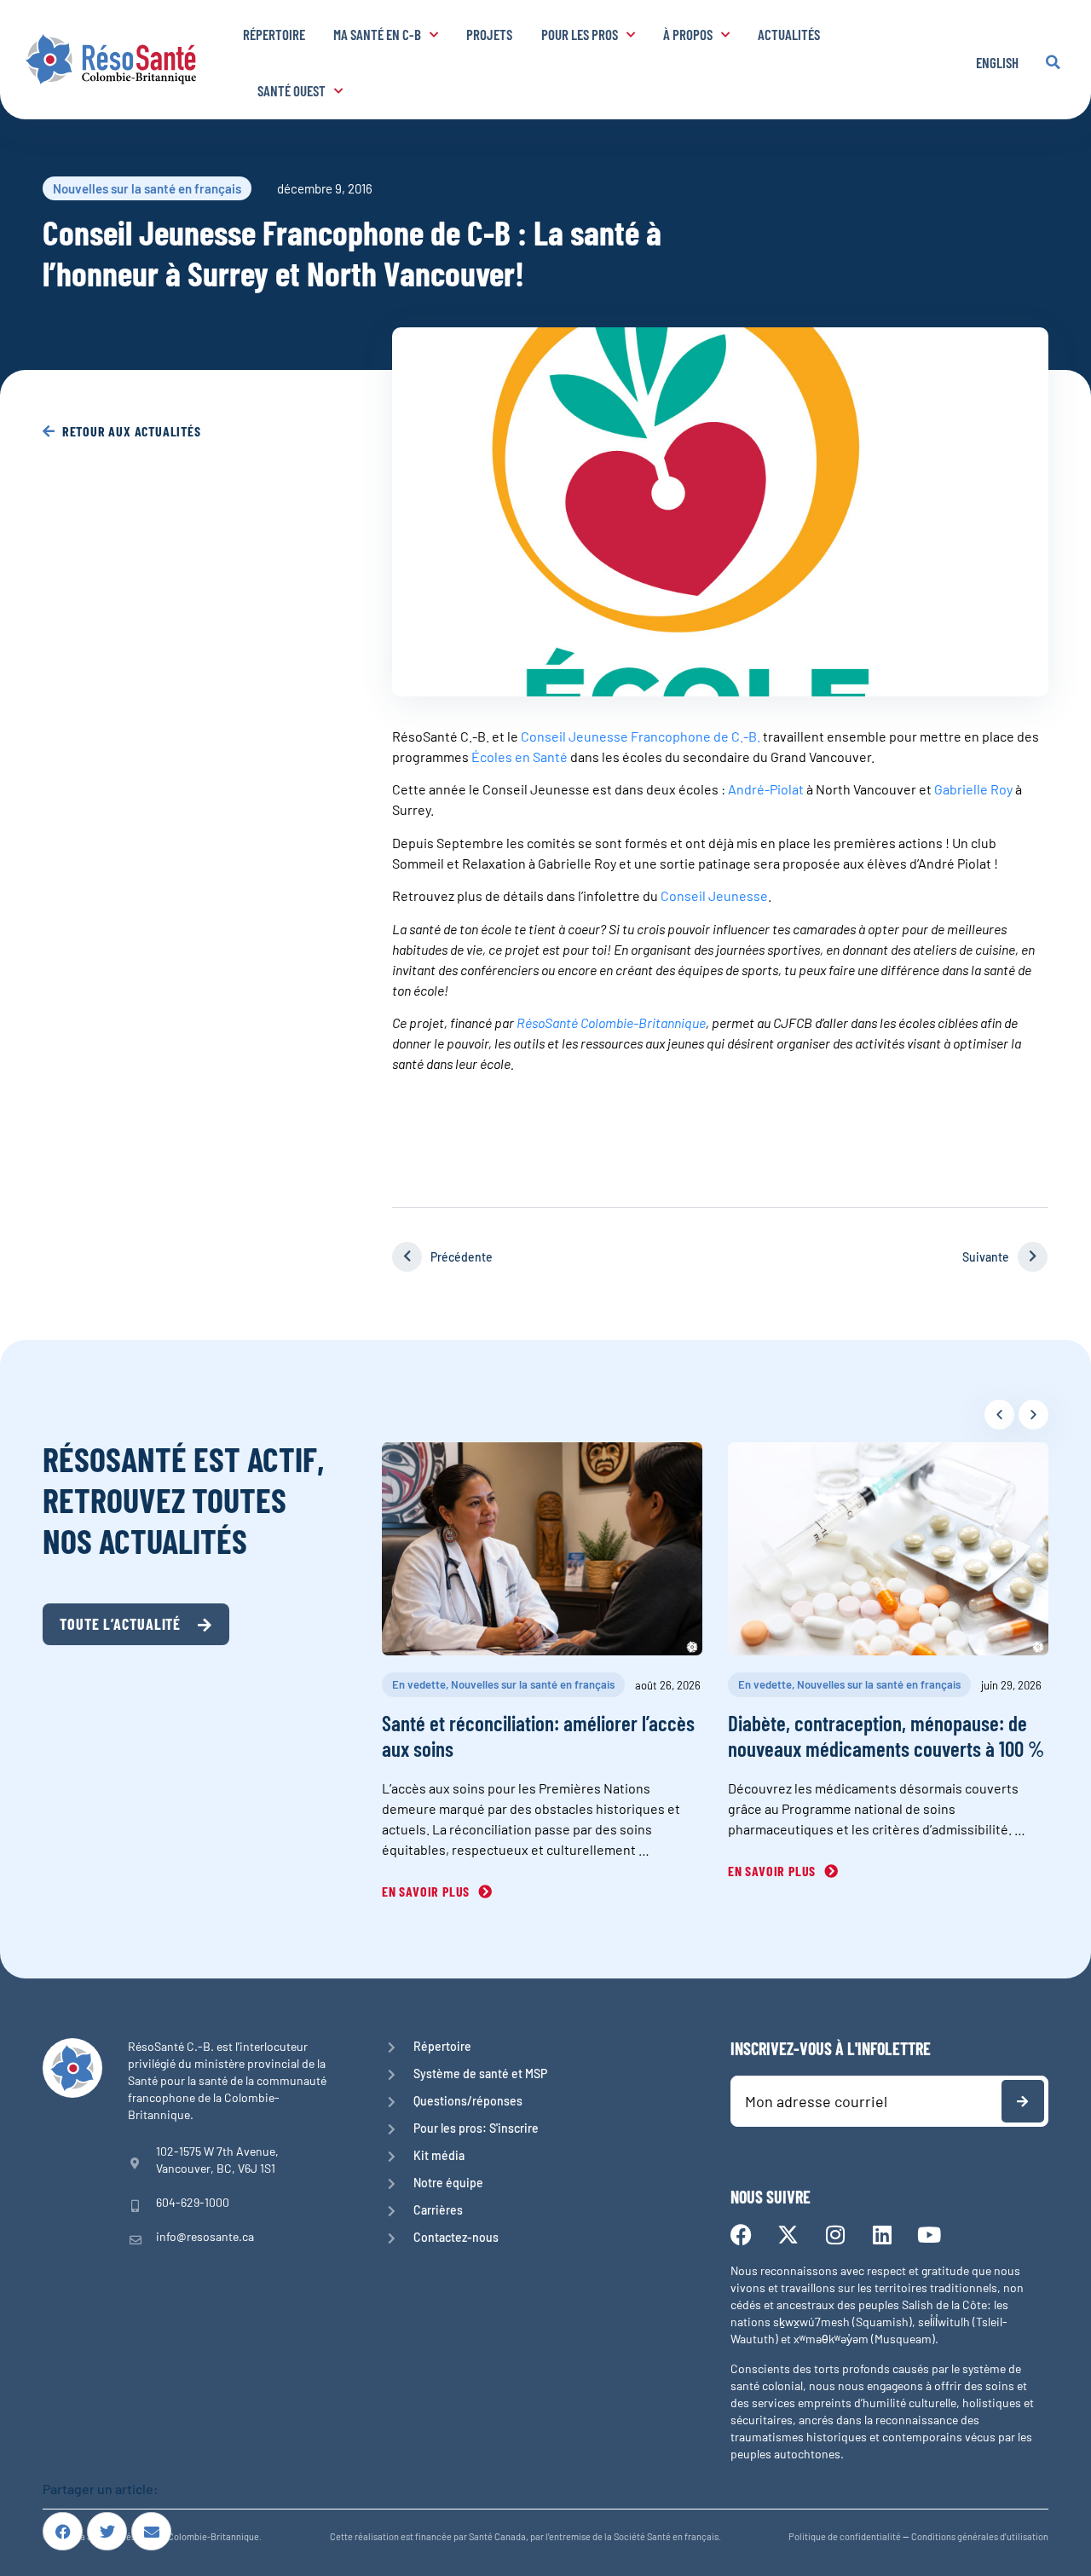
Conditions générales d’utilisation (980, 2536)
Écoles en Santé (520, 757)
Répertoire (274, 34)
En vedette (419, 1684)
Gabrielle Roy (975, 789)
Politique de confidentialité (845, 2536)
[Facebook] (741, 2235)
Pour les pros (580, 34)
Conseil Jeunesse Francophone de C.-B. (641, 736)
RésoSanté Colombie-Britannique (611, 1022)
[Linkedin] (882, 2235)
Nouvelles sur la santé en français (147, 188)
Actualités (789, 34)
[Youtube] (929, 2235)
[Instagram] (835, 2235)
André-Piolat (766, 789)
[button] (1053, 62)
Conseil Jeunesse (714, 895)
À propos (688, 34)
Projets (489, 34)
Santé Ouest (292, 90)
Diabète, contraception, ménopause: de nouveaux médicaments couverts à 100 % (886, 1736)
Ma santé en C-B (377, 34)
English (997, 62)
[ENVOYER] (1023, 2101)
